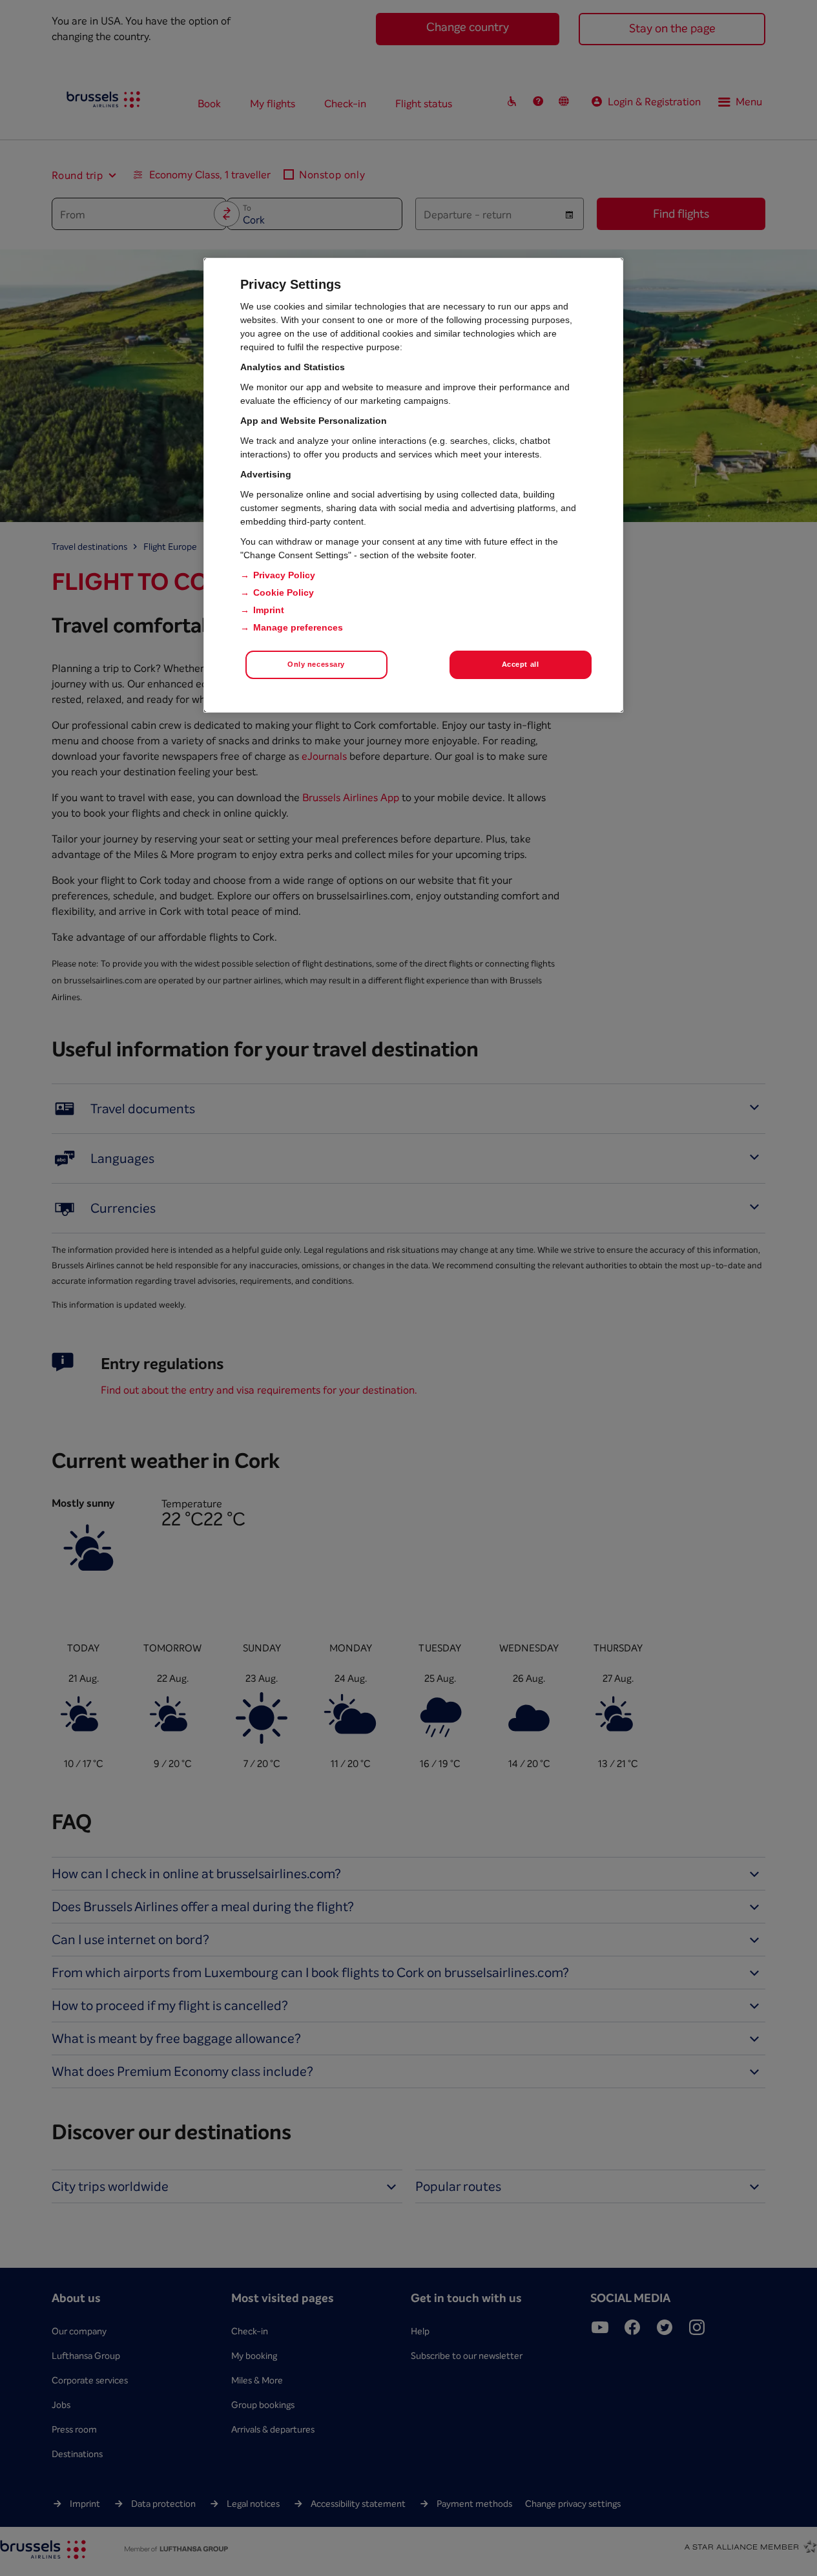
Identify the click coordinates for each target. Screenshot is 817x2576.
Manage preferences (298, 627)
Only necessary (316, 664)
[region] (413, 485)
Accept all (521, 664)
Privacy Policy (284, 575)
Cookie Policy (284, 592)
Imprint (269, 610)
